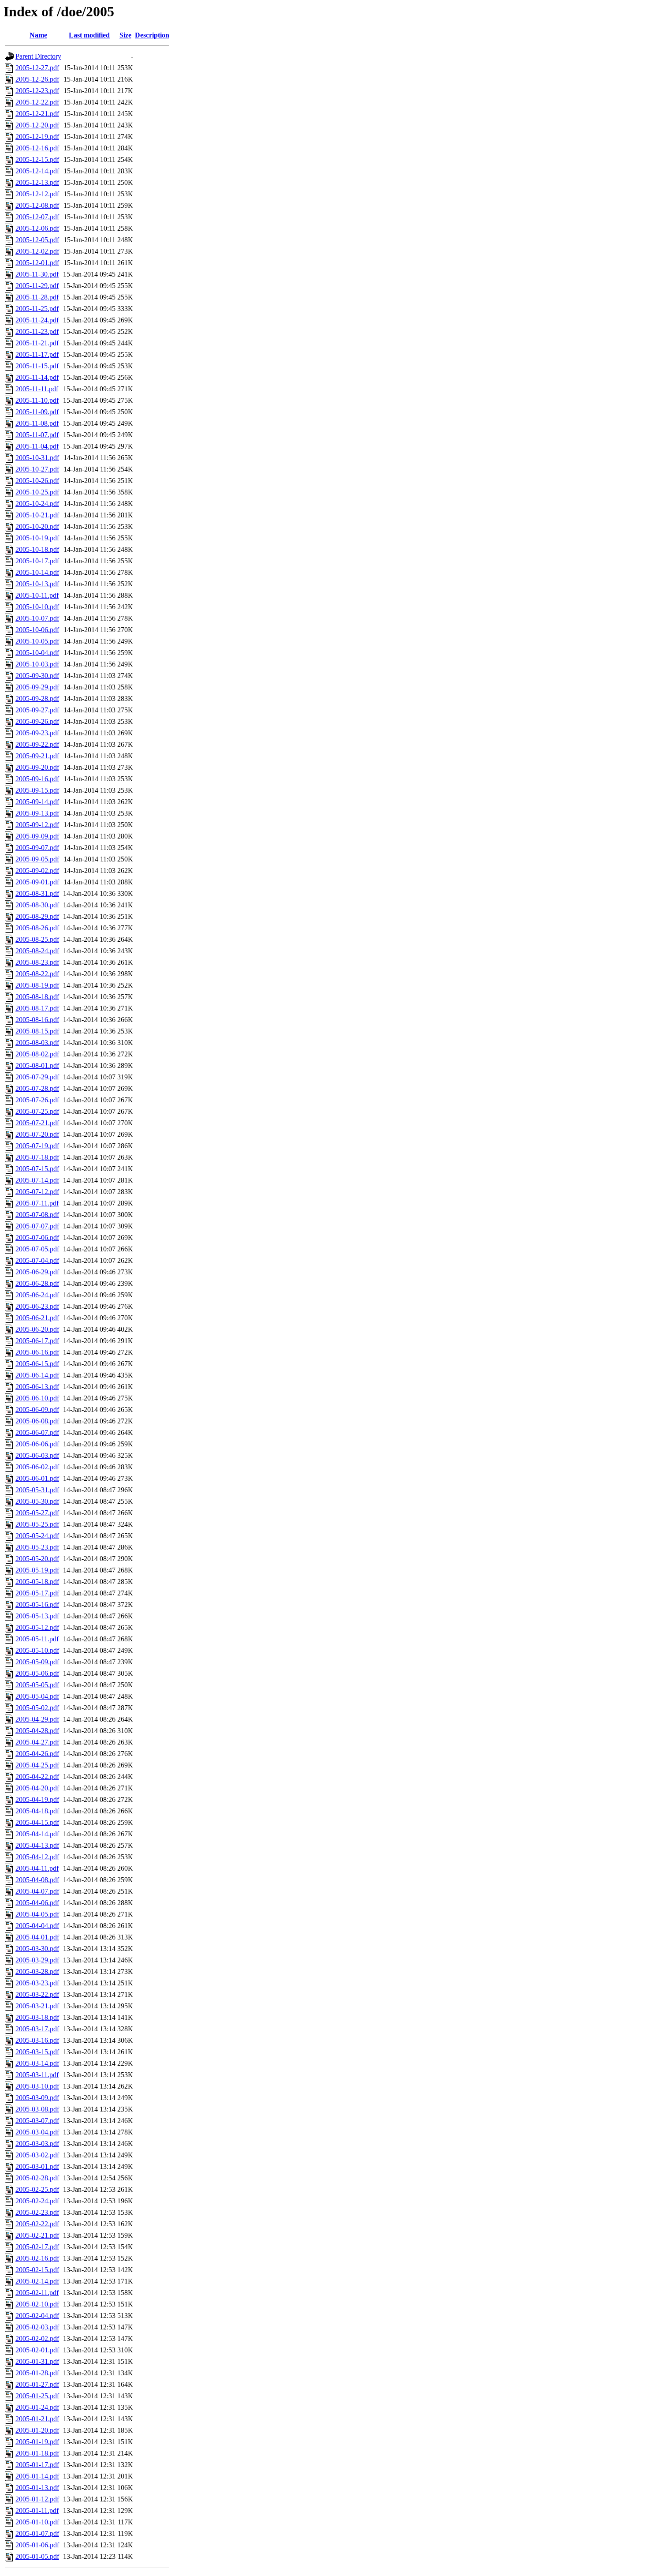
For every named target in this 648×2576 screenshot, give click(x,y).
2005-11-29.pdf (37, 286)
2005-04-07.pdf (37, 1891)
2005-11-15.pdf (37, 366)
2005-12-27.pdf (37, 68)
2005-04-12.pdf (37, 1857)
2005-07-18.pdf (37, 1157)
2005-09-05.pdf (37, 859)
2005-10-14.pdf (37, 572)
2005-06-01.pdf (37, 1478)
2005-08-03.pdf (37, 1043)
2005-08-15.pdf (37, 1031)
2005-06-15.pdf (37, 1364)
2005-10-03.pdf (37, 664)
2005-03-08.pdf (37, 2109)
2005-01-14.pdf (37, 2476)
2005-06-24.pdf (37, 1295)
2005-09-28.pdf (37, 698)
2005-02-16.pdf (37, 2258)
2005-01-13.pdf (37, 2488)
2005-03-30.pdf (37, 1949)
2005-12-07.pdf (37, 217)
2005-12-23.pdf (37, 91)
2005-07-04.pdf (37, 1260)
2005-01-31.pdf (37, 2361)
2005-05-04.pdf (37, 1696)
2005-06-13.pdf (37, 1387)
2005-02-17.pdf (37, 2247)
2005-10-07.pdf (37, 618)
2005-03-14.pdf (37, 2063)
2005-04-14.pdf (37, 1834)
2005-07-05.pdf (37, 1249)
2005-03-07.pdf (37, 2121)
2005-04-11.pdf (37, 1868)
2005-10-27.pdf (37, 469)
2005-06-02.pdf (37, 1467)
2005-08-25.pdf (37, 939)
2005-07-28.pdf (37, 1088)
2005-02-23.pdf (37, 2212)
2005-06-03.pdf (37, 1455)
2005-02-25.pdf (37, 2189)
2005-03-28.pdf (37, 1971)
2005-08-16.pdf (37, 1020)
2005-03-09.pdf (37, 2098)
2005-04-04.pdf (37, 1926)
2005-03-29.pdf (37, 1960)
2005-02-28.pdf (37, 2178)
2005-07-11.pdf (37, 1203)
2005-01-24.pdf (37, 2407)
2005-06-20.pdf (37, 1329)
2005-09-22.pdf (37, 744)
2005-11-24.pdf (37, 320)
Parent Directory (38, 56)
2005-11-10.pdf (37, 400)
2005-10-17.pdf (37, 561)
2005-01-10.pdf (37, 2522)
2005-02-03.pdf (37, 2327)
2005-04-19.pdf (37, 1799)
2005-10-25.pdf (37, 492)
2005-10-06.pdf (37, 630)
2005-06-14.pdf (37, 1375)
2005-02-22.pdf (37, 2224)
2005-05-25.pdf (37, 1524)
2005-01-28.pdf (37, 2373)
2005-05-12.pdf (37, 1627)
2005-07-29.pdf (37, 1077)
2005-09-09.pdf (37, 836)
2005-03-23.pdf (37, 1983)
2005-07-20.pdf (37, 1134)
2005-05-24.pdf (37, 1536)
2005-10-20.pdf (37, 526)
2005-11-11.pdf (37, 389)
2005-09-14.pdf (37, 802)
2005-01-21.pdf (37, 2419)
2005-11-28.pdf (37, 297)
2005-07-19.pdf (37, 1146)
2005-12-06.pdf (37, 228)
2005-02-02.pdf (37, 2338)
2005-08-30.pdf (37, 905)
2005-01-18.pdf (37, 2453)
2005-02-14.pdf (37, 2281)
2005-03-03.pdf (37, 2144)
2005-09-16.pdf (37, 779)
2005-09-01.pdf (37, 882)
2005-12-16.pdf (37, 148)
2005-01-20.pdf (37, 2430)
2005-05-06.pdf (37, 1673)
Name (38, 35)
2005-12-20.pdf (37, 125)
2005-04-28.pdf (37, 1731)
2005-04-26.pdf (37, 1754)
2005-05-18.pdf (37, 1582)
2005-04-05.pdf (37, 1914)
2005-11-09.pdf (37, 412)
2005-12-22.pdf (37, 102)
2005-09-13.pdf (37, 813)
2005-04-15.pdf (37, 1822)
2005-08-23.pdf (37, 962)
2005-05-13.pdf (37, 1616)
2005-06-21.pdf (37, 1318)
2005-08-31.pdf (37, 893)
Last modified (89, 35)
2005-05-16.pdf (37, 1604)
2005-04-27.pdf (37, 1742)
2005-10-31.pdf (37, 458)
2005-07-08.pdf (37, 1215)
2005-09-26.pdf (37, 721)
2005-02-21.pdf (37, 2235)
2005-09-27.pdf (37, 710)
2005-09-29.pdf (37, 687)
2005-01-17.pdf (37, 2465)
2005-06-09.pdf (37, 1410)
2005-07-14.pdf (37, 1180)
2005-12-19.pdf (37, 137)
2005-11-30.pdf (37, 274)
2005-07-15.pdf (37, 1169)
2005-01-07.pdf (37, 2533)
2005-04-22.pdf (37, 1777)
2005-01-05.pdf (37, 2556)
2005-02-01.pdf (37, 2350)
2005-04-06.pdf (37, 1903)
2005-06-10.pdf (37, 1398)
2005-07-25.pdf (37, 1111)
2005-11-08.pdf (37, 423)
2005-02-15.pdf (37, 2270)
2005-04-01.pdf (37, 1937)
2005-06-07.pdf (37, 1432)
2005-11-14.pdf (37, 377)
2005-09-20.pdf (37, 767)
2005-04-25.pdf (37, 1765)
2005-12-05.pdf (37, 240)
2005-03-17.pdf (37, 2029)
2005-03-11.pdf (37, 2075)
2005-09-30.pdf (37, 676)
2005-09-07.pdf (37, 848)
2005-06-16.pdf (37, 1352)
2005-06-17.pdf (37, 1341)
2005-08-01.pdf (37, 1065)
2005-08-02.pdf (37, 1054)
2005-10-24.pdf (37, 504)
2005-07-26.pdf (37, 1100)
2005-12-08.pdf (37, 205)
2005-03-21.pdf (37, 2006)
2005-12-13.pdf (37, 182)
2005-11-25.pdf (37, 309)
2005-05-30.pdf (37, 1501)
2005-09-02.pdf (37, 871)
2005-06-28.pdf (37, 1283)
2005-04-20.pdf (37, 1788)
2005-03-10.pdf (37, 2086)
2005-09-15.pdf (37, 790)
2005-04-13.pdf (37, 1845)
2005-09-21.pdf (37, 756)
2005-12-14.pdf (37, 171)
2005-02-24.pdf (37, 2201)
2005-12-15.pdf (37, 159)
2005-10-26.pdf (37, 481)
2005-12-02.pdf (37, 251)
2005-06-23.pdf (37, 1306)
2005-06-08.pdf (37, 1421)
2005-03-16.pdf (37, 2040)
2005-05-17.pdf (37, 1593)
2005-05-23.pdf (37, 1547)
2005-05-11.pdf (37, 1639)
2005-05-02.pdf (37, 1708)
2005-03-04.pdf (37, 2132)
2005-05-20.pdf (37, 1559)
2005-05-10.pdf (37, 1650)
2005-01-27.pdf (37, 2384)
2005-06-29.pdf (37, 1272)
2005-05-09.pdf (37, 1662)
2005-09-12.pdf (37, 825)
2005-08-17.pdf (37, 1008)
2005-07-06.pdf (37, 1237)
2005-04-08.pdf (37, 1880)
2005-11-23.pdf (37, 331)
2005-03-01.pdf (37, 2166)
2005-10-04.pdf (37, 653)
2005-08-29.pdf (37, 916)
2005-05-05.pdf (37, 1685)
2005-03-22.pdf (37, 1994)
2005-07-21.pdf (37, 1123)
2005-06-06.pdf (37, 1444)
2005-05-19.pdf (37, 1570)
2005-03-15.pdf (37, 2052)
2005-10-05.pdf (37, 641)
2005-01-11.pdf (37, 2510)
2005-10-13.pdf (37, 584)
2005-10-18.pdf (37, 549)
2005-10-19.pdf (37, 538)
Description (152, 35)
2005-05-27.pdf (37, 1513)
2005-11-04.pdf (37, 446)
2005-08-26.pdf (37, 928)
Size (125, 35)
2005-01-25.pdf (37, 2396)
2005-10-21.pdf (37, 515)
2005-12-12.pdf (37, 194)
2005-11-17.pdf (37, 354)
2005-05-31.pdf (37, 1490)
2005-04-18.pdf (37, 1811)
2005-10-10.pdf (37, 607)
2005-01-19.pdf (37, 2442)
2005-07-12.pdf (37, 1192)
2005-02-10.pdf (37, 2304)
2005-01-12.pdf (37, 2499)
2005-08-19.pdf (37, 985)
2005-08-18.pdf (37, 997)
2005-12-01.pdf (37, 263)
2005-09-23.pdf (37, 733)
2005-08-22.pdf (37, 974)
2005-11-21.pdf (37, 343)
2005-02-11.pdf (37, 2293)
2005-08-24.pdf (37, 951)
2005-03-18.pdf (37, 2017)
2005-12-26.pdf (37, 79)
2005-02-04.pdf (37, 2316)
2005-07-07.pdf (37, 1226)
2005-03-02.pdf (37, 2155)
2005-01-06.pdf (37, 2545)
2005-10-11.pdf (37, 595)
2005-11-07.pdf (37, 435)
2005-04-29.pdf (37, 1719)
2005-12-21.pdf (37, 114)
